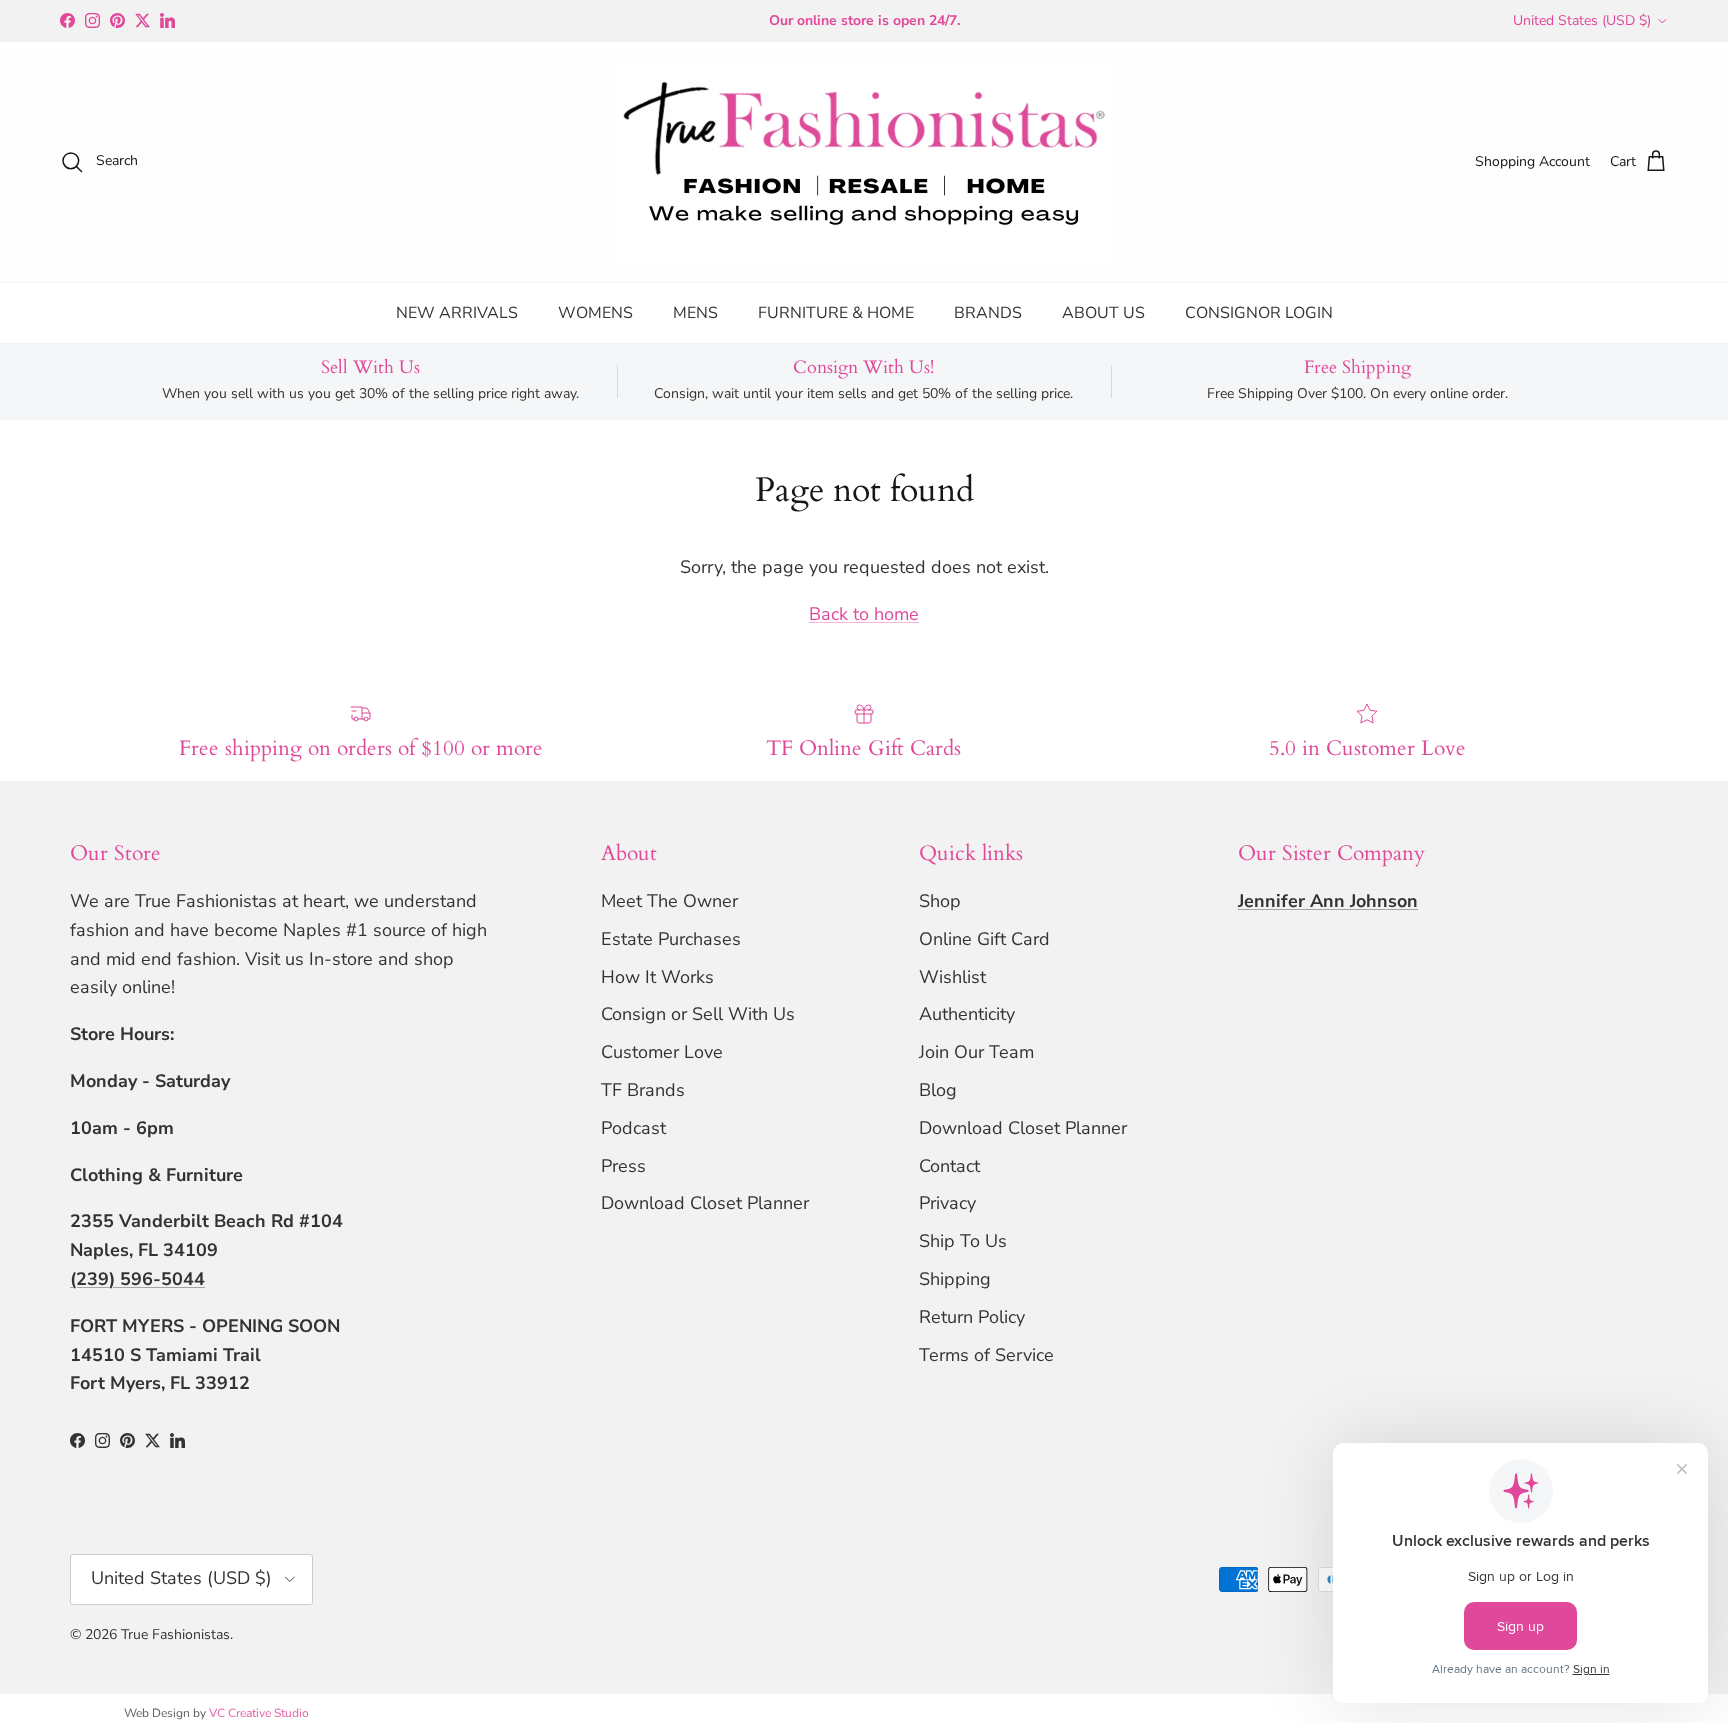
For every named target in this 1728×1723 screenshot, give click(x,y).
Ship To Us (963, 1241)
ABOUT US (1103, 313)
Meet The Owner (669, 901)
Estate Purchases (671, 939)
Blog (938, 1090)
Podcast (633, 1128)
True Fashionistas (175, 1634)
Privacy (947, 1203)
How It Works (657, 977)
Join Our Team (976, 1052)
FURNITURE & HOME (836, 313)
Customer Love (662, 1052)
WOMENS (595, 313)
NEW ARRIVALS (457, 313)
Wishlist (952, 977)
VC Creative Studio (259, 1713)
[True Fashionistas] (864, 162)
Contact (949, 1166)
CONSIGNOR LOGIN (1259, 313)
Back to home (864, 614)
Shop (940, 901)
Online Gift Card (984, 939)
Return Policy (972, 1317)
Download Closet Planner (705, 1203)
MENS (695, 313)
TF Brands (643, 1090)
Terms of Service (986, 1355)
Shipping (955, 1279)
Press (623, 1166)
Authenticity (967, 1014)
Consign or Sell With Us (698, 1014)
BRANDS (988, 313)
